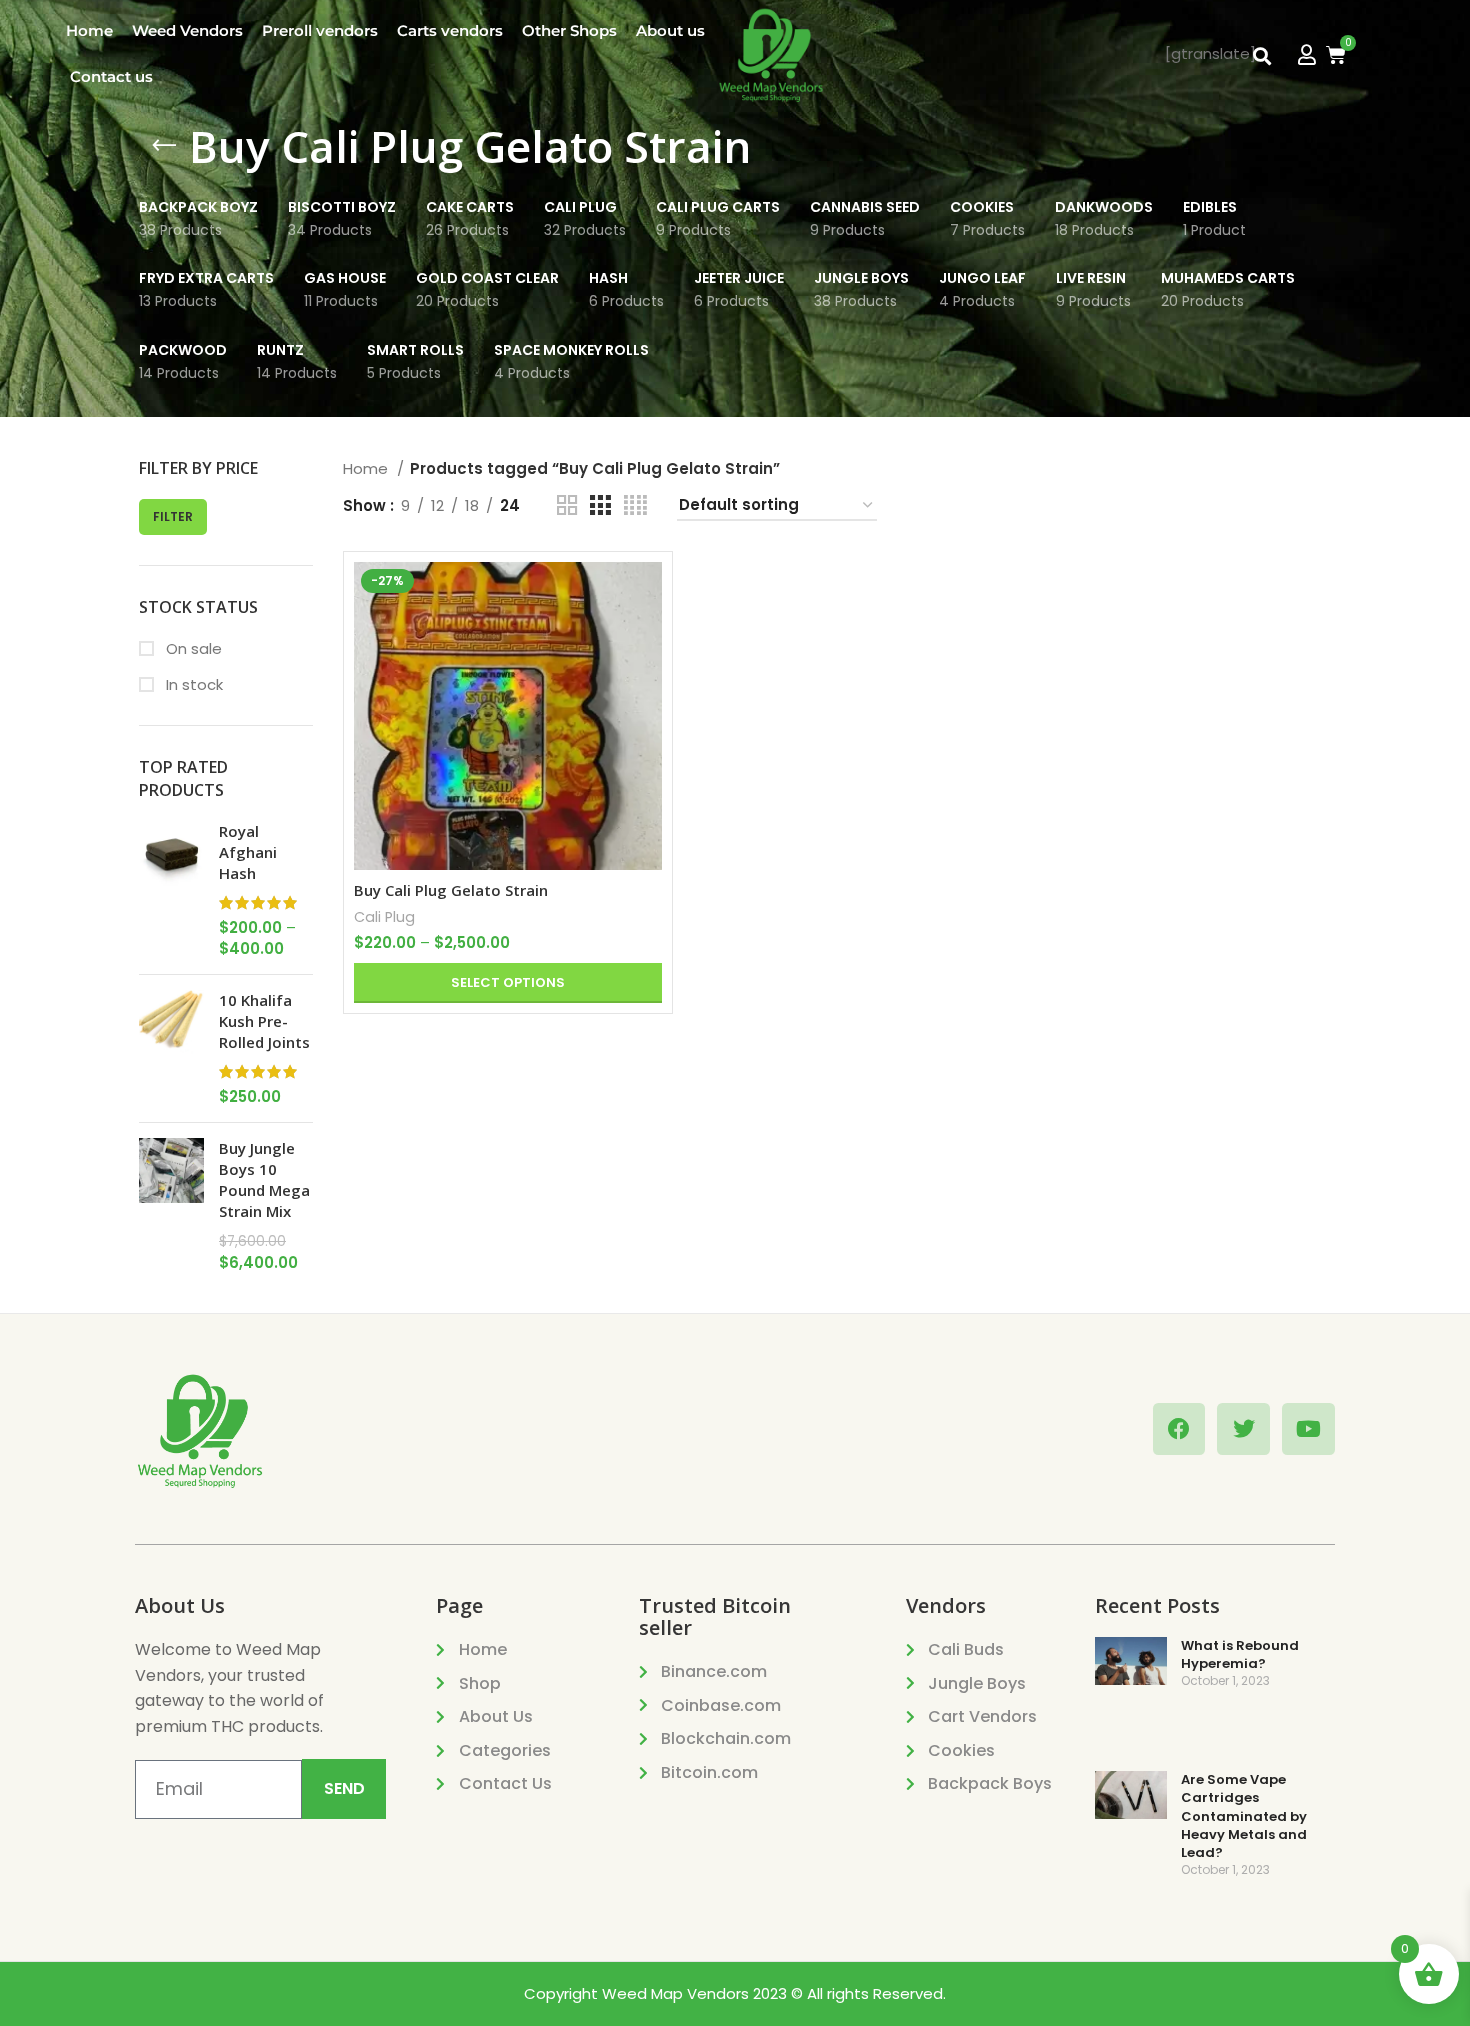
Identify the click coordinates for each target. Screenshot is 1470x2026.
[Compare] (647, 594)
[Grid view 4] (635, 505)
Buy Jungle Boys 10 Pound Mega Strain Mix (264, 1179)
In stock (192, 684)
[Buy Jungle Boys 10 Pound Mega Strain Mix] (171, 1205)
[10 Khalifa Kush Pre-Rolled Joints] (171, 1048)
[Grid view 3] (600, 505)
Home (89, 30)
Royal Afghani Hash (248, 852)
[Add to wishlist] (647, 684)
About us (670, 30)
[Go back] (164, 146)
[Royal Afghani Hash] (171, 890)
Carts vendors (450, 30)
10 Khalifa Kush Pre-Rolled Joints (264, 1021)
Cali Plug (384, 917)
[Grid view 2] (567, 505)
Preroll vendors (320, 30)
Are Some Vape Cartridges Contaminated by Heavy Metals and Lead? (1244, 1816)
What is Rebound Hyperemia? (1240, 1654)
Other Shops (569, 30)
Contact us (111, 76)
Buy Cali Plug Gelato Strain (451, 890)
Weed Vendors (187, 30)
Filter (173, 516)
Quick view (647, 639)
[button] (1261, 56)
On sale (192, 648)
